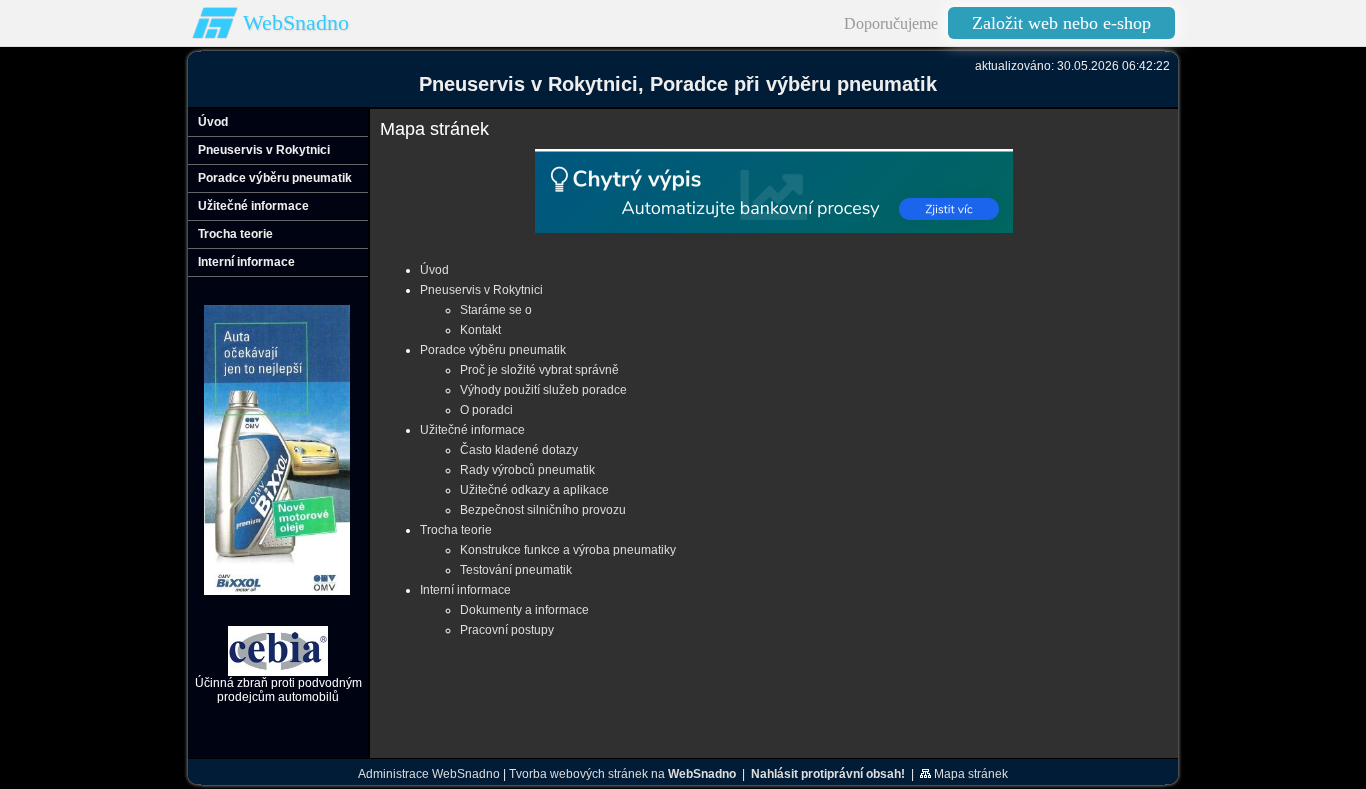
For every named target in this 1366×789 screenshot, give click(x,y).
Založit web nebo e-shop (1061, 23)
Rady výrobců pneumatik (527, 470)
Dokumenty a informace (524, 610)
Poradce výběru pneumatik (493, 350)
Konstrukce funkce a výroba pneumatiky (568, 550)
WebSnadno (296, 22)
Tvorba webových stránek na (622, 774)
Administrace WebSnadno (429, 774)
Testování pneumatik (516, 570)
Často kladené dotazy (519, 450)
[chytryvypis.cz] (774, 191)
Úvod (434, 270)
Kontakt (480, 330)
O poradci (486, 410)
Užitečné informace (472, 430)
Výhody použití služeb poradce (543, 390)
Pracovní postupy (507, 630)
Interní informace (465, 590)
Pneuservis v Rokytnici (481, 290)
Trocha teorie (456, 530)
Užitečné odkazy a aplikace (534, 490)
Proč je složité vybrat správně (539, 370)
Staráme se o (496, 310)
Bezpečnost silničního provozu (543, 510)
